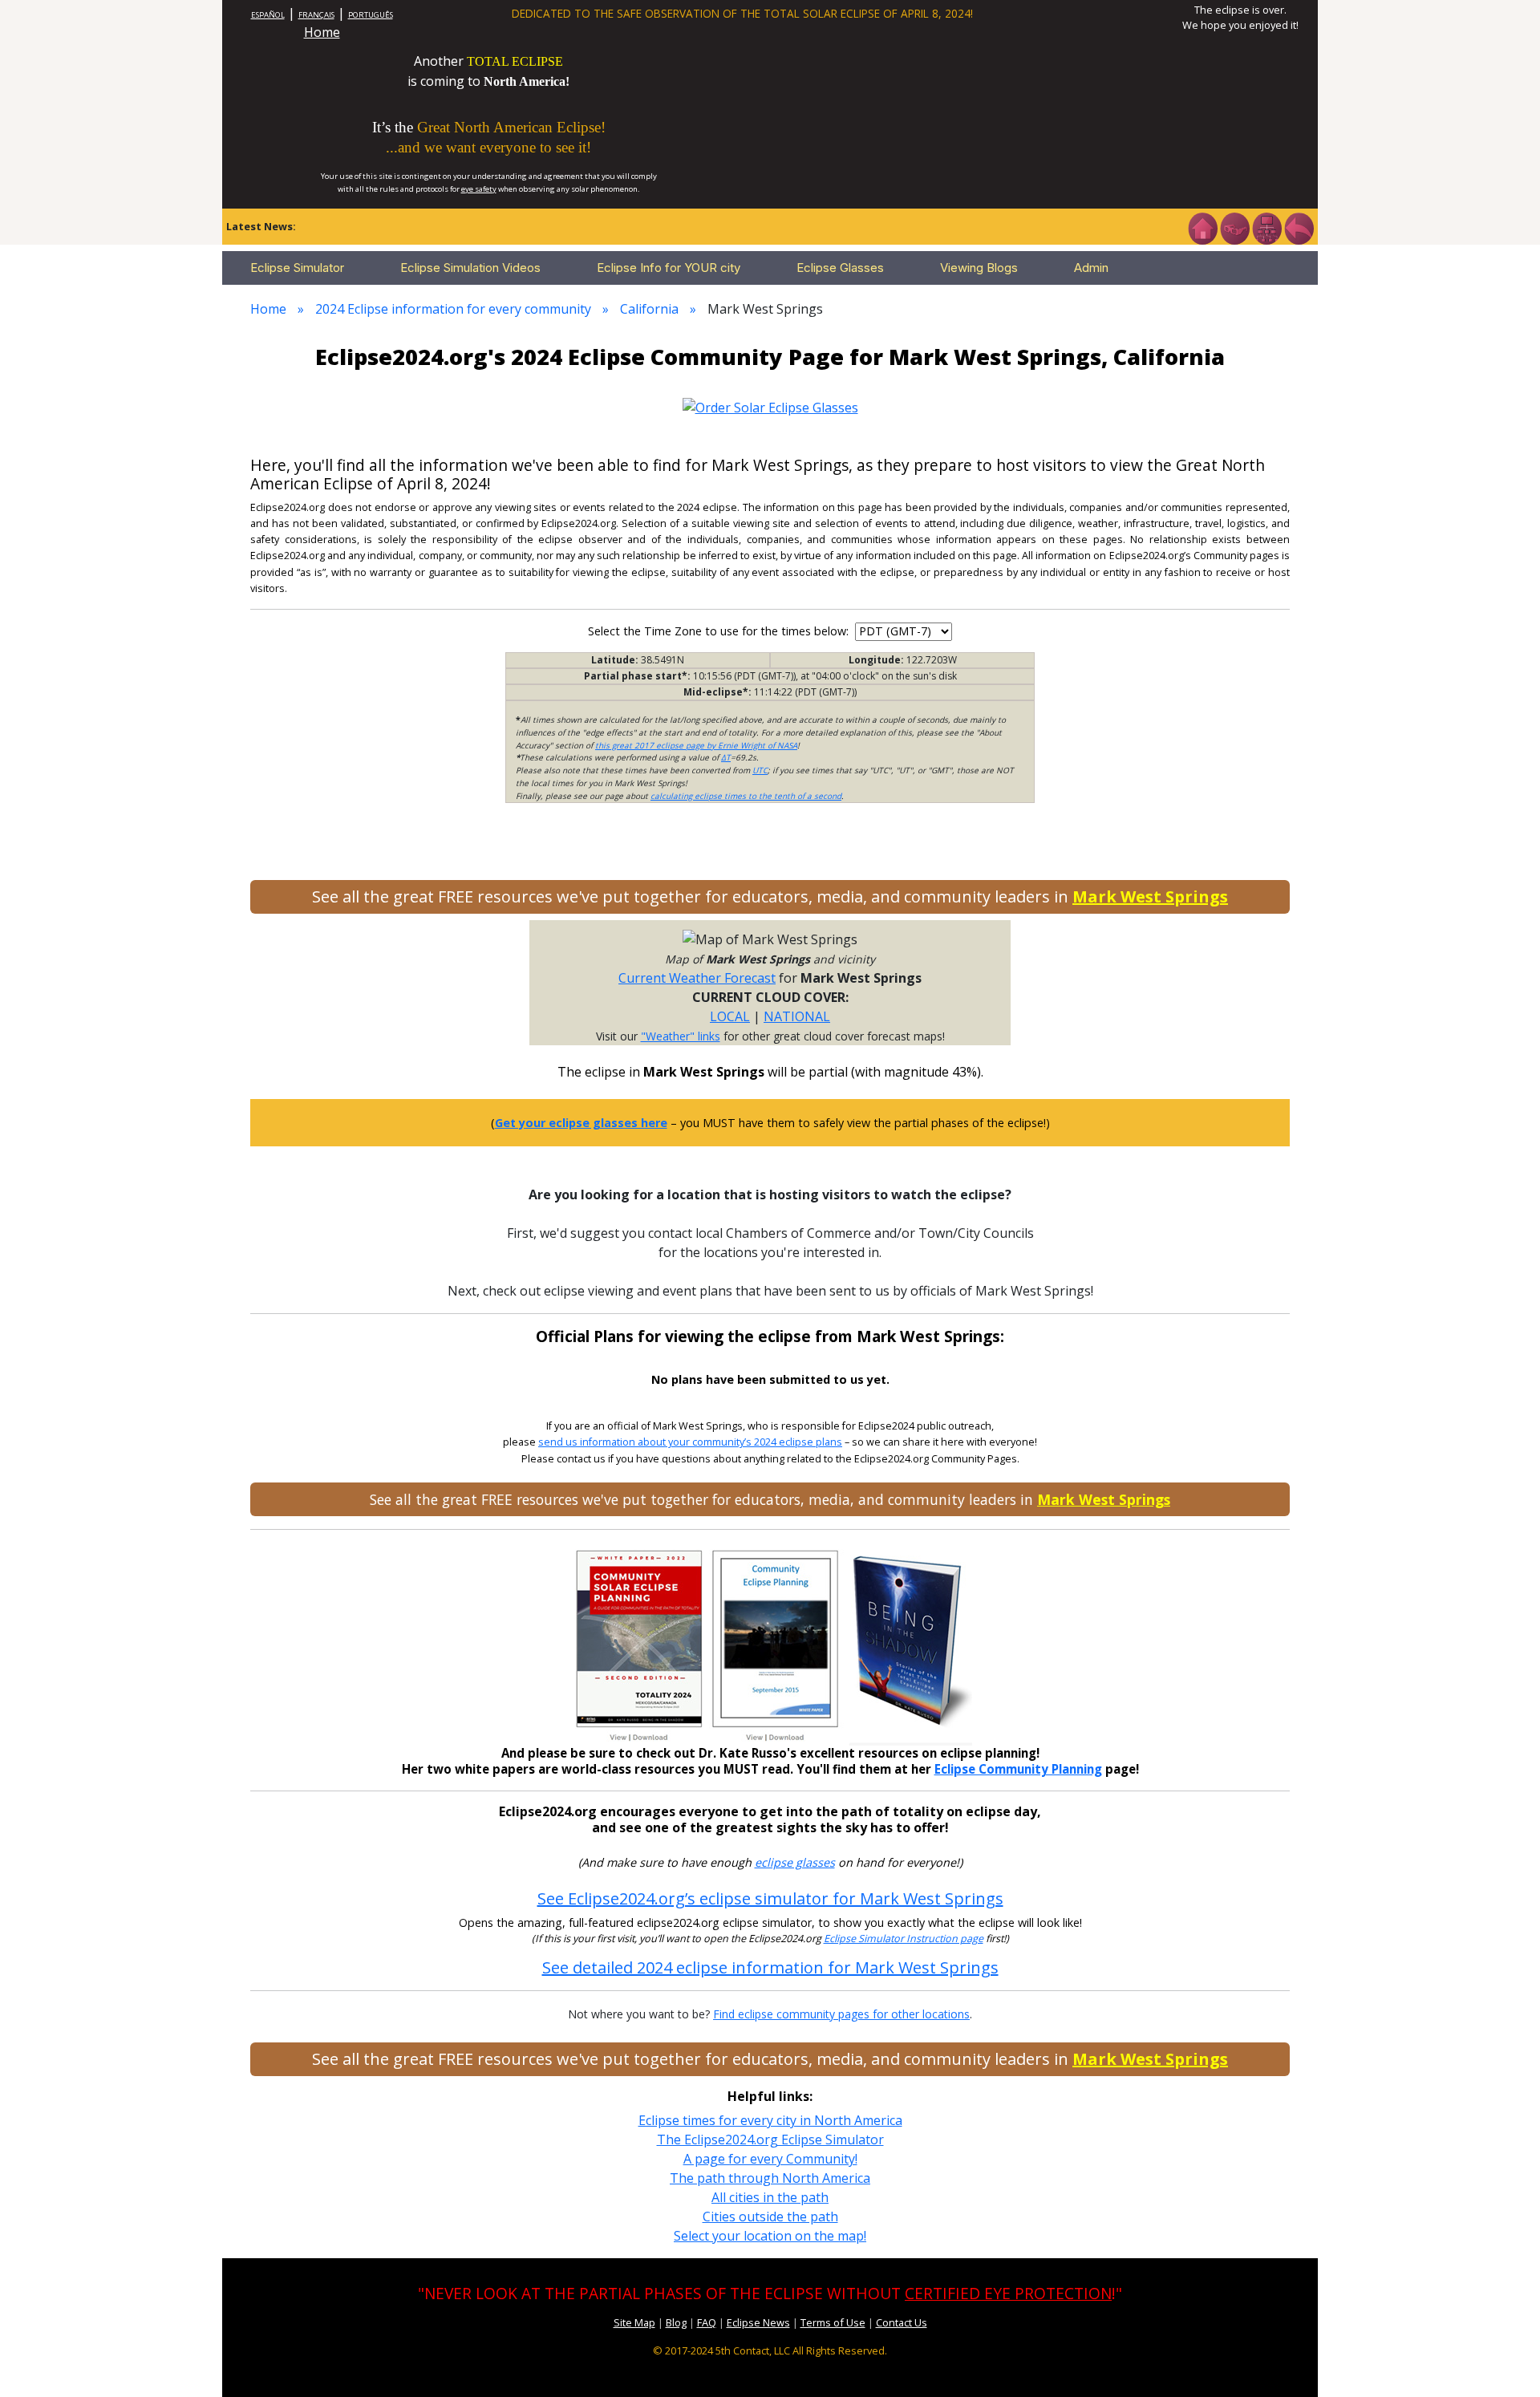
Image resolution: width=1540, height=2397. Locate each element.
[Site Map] (1266, 227)
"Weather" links (681, 1036)
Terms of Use (833, 2322)
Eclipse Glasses (840, 268)
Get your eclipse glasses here (581, 1123)
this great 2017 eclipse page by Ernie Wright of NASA (696, 745)
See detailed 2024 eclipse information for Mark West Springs (770, 1967)
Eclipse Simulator (297, 268)
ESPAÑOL (268, 15)
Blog (676, 2322)
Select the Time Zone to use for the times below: (720, 631)
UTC (760, 770)
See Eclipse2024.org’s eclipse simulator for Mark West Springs (770, 1898)
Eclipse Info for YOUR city (669, 268)
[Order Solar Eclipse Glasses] (770, 406)
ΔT (726, 757)
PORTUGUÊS (371, 15)
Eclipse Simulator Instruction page (904, 1939)
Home (322, 32)
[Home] (1202, 227)
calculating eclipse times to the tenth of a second (746, 796)
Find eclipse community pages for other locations (841, 2014)
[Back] (1299, 227)
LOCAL (730, 1016)
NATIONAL (797, 1016)
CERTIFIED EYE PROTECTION (1008, 2293)
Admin (1091, 268)
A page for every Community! (770, 2159)
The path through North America (770, 2178)
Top (1505, 2360)
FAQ (707, 2322)
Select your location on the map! (770, 2236)
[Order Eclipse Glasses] (1234, 227)
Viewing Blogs (979, 268)
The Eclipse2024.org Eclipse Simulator (770, 2139)
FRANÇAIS (316, 15)
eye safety (479, 189)
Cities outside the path (770, 2217)
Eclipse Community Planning (1018, 1769)
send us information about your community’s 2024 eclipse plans (690, 1442)
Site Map (634, 2322)
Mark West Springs (1150, 896)
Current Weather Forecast (697, 978)
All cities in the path (770, 2197)
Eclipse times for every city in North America (770, 2120)
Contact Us (902, 2322)
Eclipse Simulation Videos (470, 268)
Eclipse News (758, 2322)
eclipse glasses (795, 1862)
